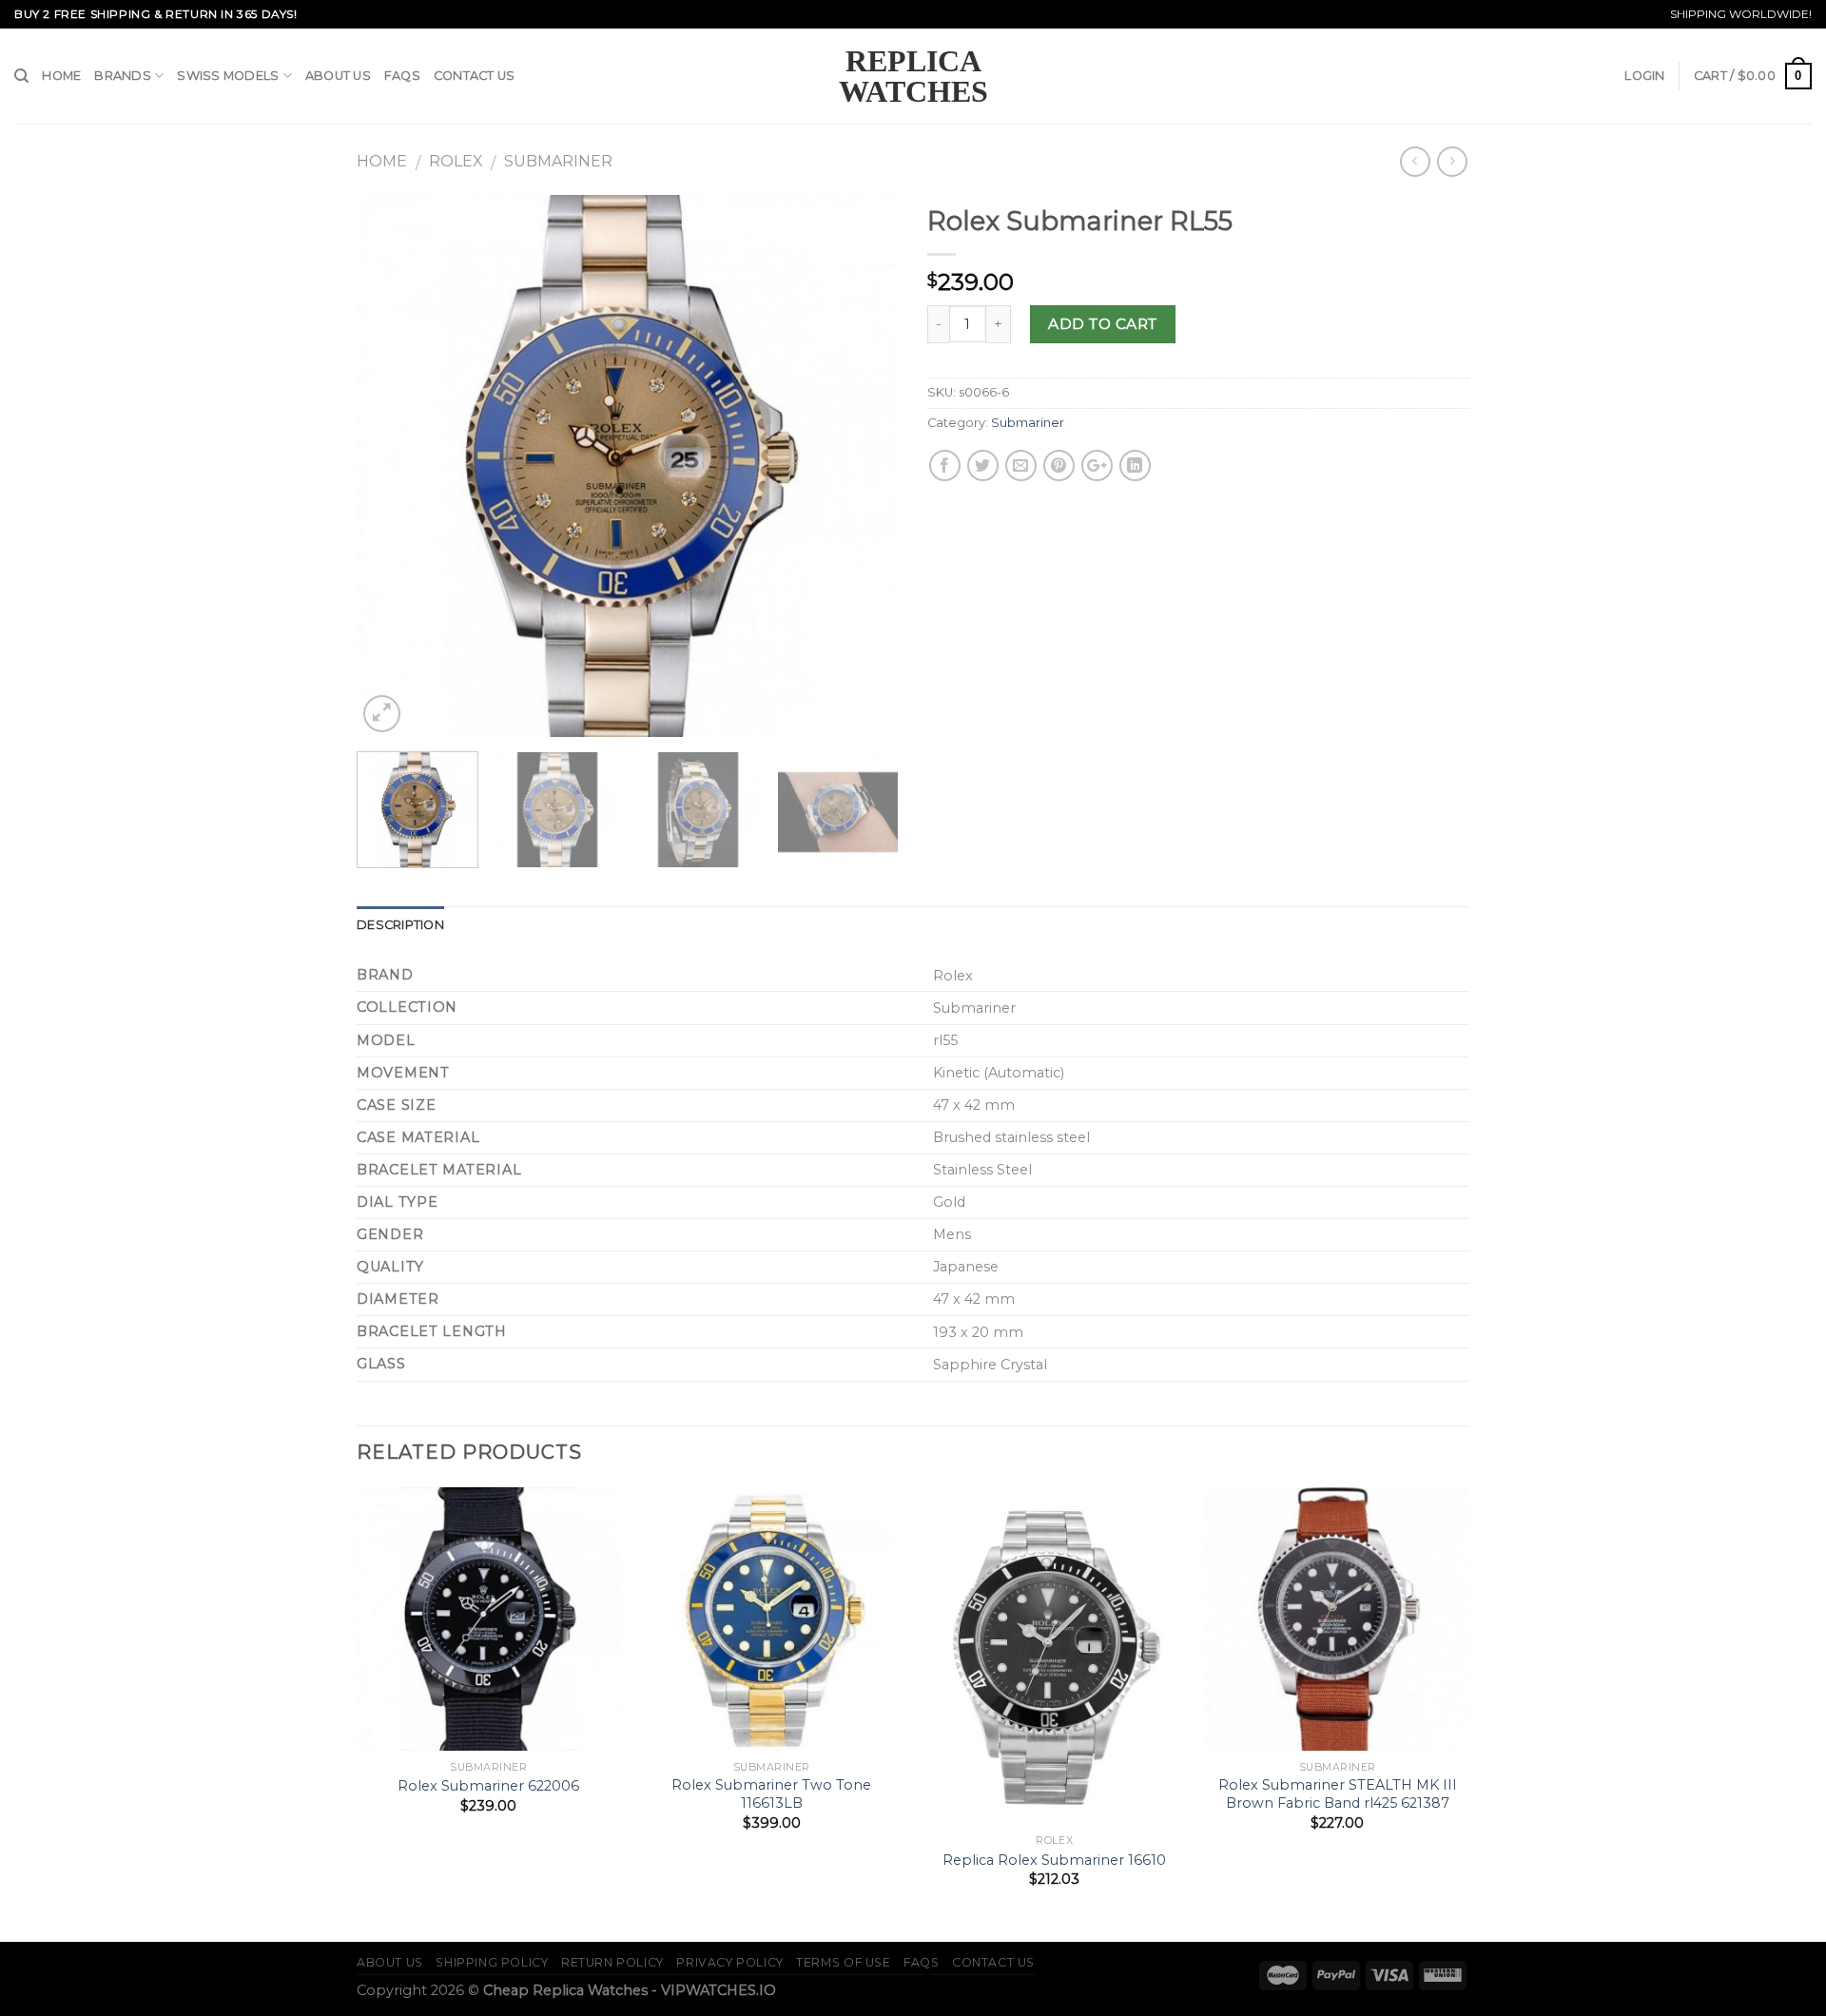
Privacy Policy (730, 1962)
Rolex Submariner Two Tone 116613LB (771, 1794)
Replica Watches (913, 76)
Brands (123, 76)
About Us (338, 76)
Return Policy (612, 1962)
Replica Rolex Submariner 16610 (1054, 1860)
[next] (864, 466)
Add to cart (1102, 324)
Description (400, 925)
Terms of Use (843, 1962)
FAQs (402, 76)
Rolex (456, 161)
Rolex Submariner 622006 (488, 1786)
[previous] (392, 466)
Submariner (558, 161)
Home (61, 76)
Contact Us (475, 76)
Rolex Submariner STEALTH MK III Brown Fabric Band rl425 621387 (1338, 1794)
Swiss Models (228, 76)
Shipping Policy (492, 1962)
